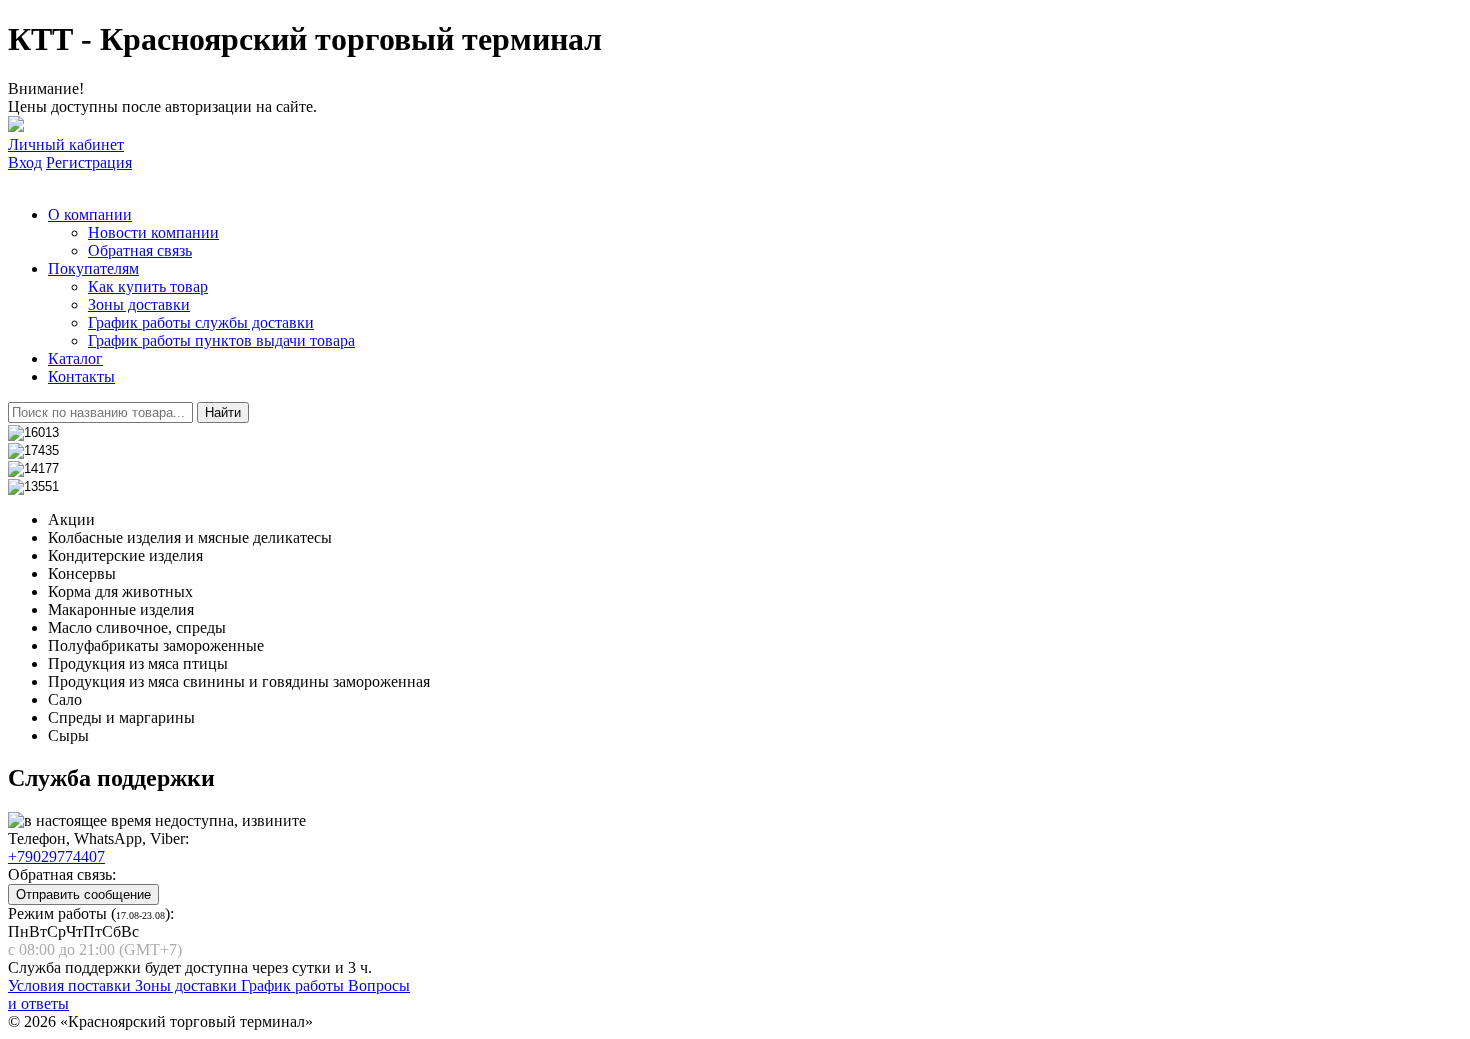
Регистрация (89, 162)
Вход (25, 162)
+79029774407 (56, 856)
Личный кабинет (66, 144)
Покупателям (93, 268)
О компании (90, 214)
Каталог (75, 358)
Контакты (81, 376)
